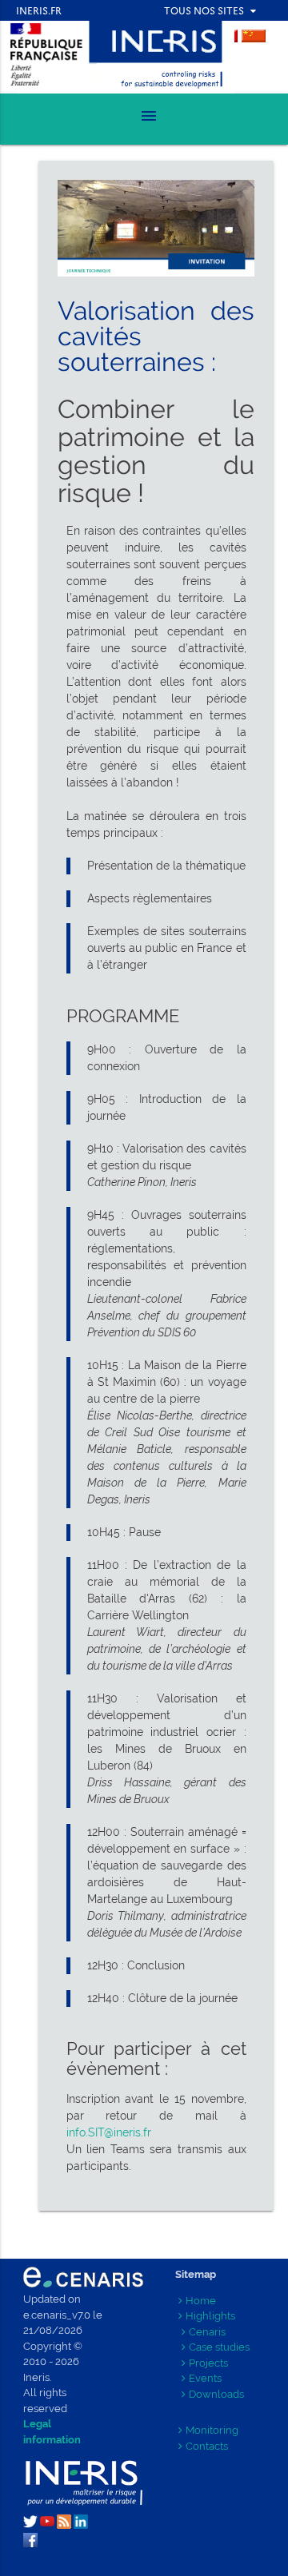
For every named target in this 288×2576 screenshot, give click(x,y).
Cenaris (207, 2332)
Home (201, 2301)
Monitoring (212, 2430)
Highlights (210, 2316)
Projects (208, 2363)
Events (205, 2378)
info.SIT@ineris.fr (109, 2132)
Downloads (216, 2394)
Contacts (207, 2446)
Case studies (219, 2347)
